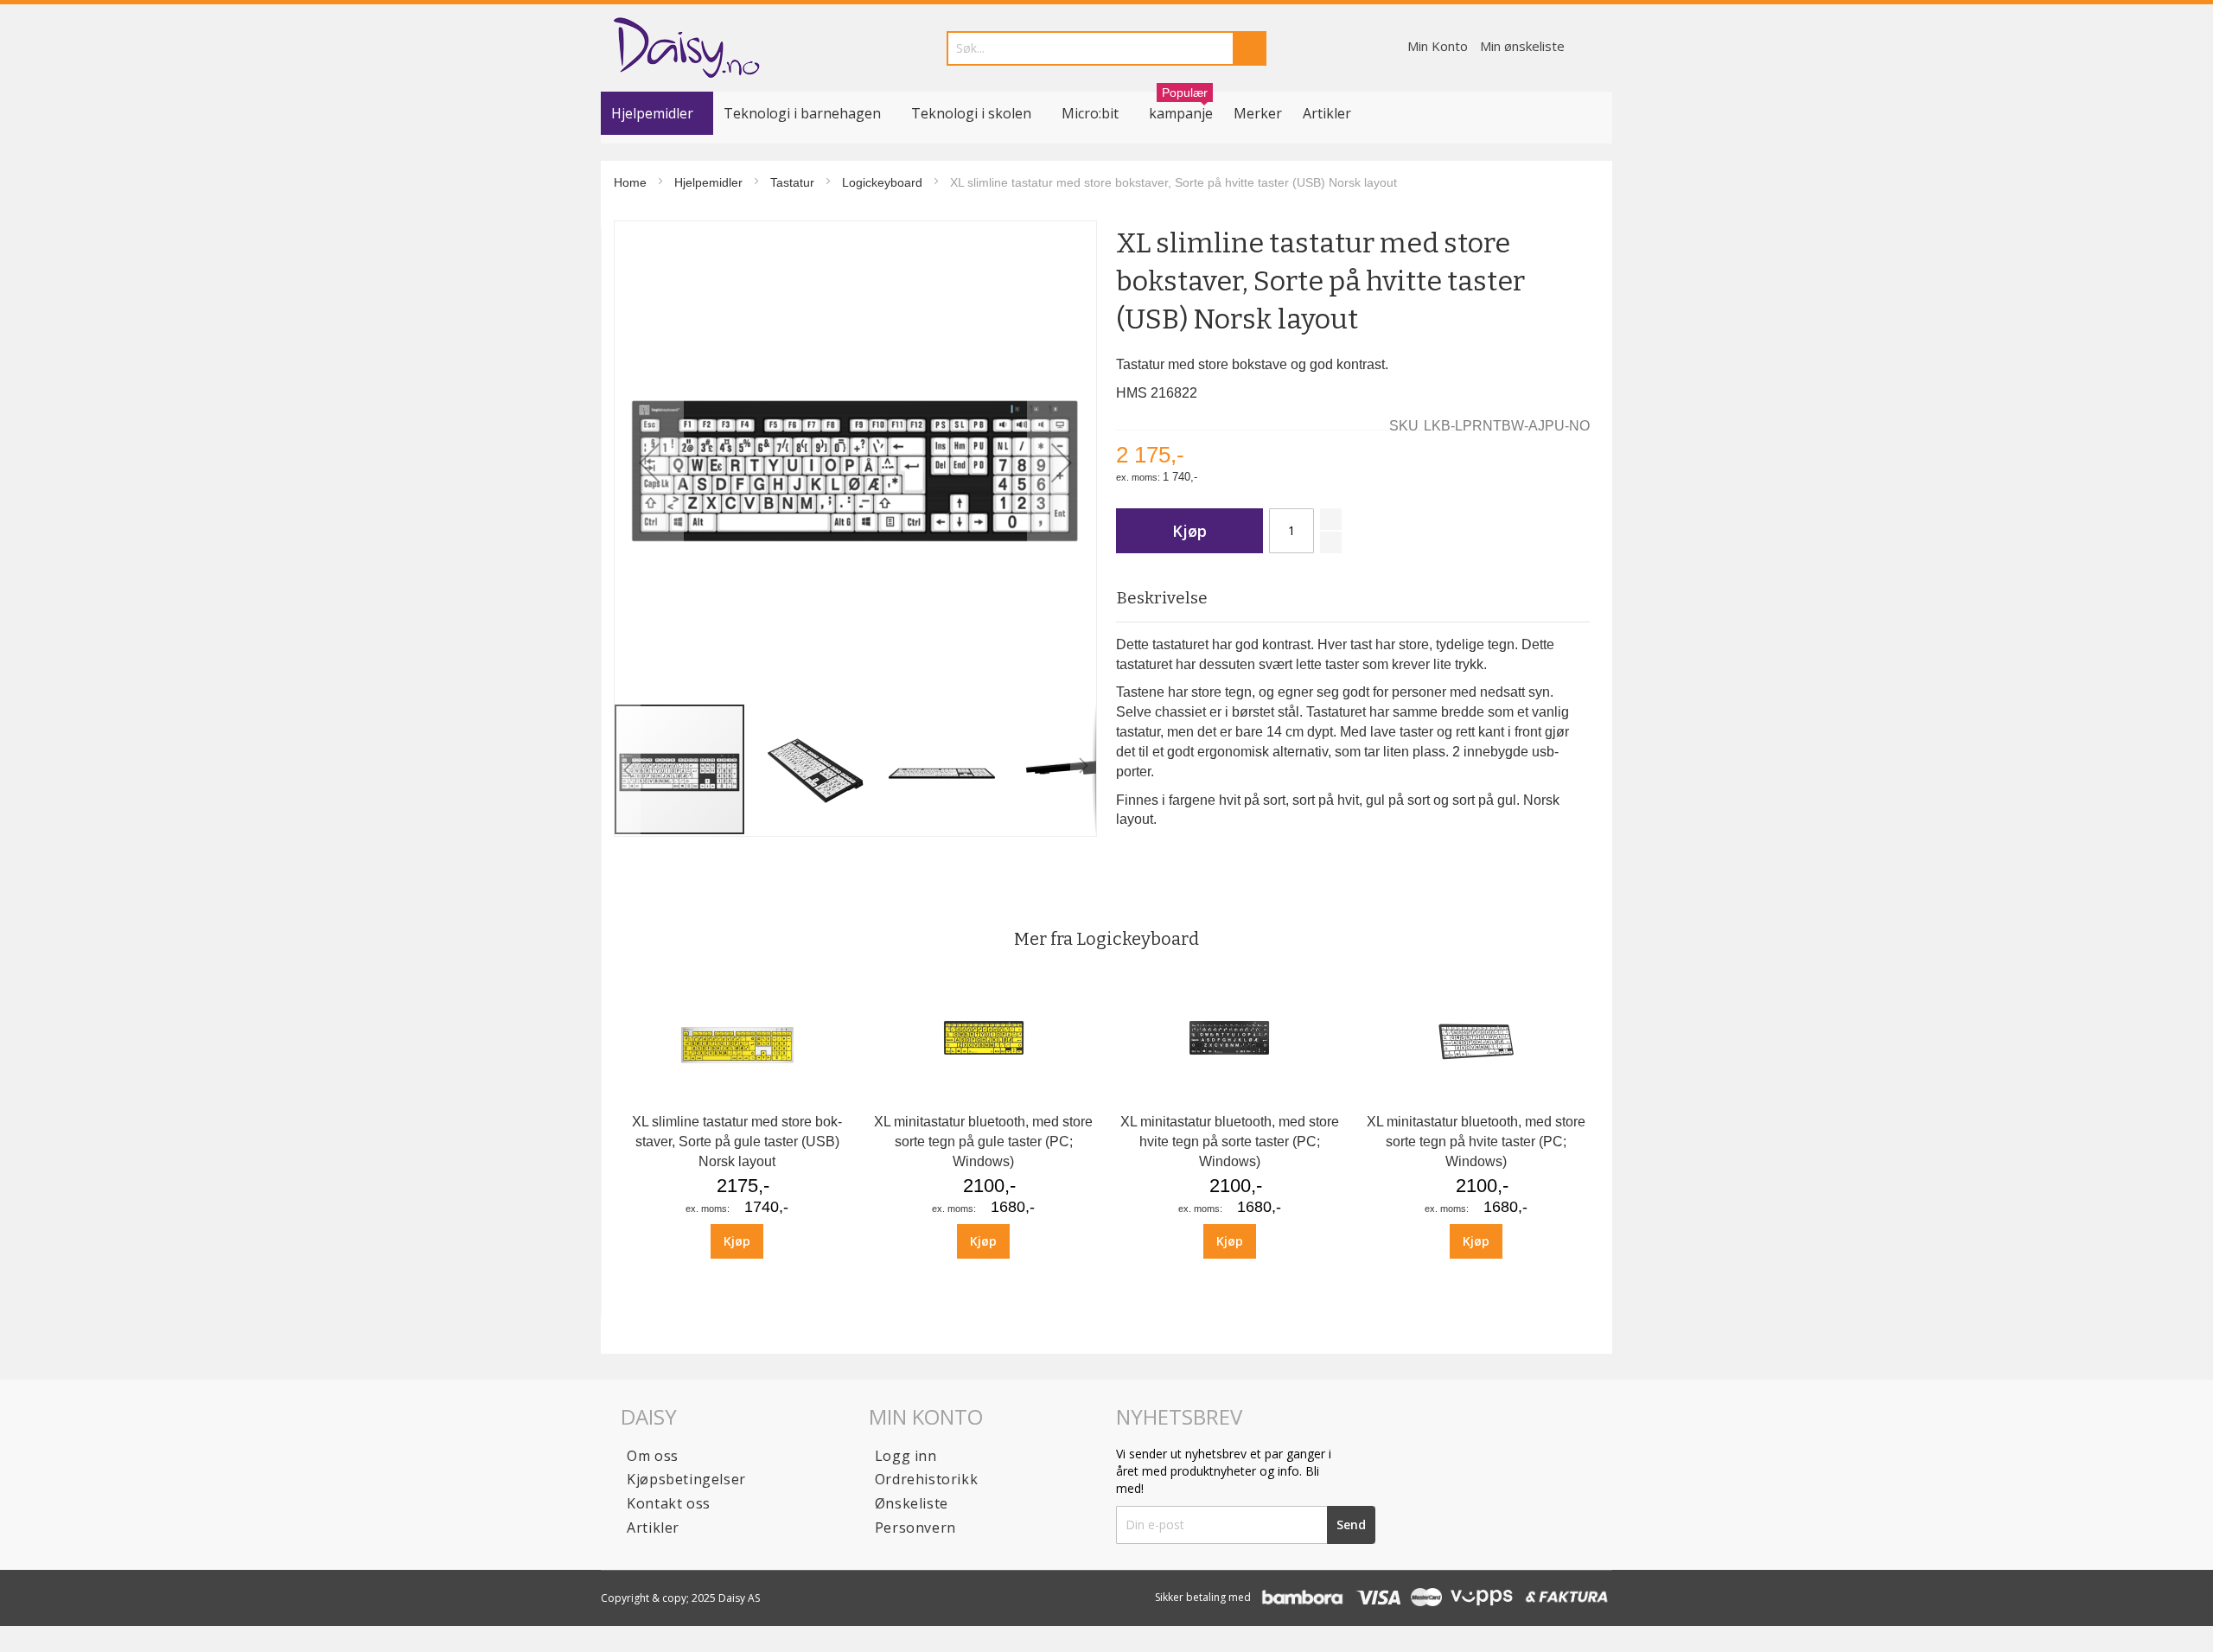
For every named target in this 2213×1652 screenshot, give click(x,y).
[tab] (1352, 599)
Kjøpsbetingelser (686, 1479)
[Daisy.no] (686, 48)
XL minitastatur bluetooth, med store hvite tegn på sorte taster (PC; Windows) (1230, 1142)
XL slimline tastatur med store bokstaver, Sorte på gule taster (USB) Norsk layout (737, 1142)
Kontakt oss (669, 1503)
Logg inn (906, 1456)
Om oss (653, 1456)
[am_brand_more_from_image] (737, 1097)
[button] (649, 462)
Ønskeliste (912, 1503)
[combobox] (1106, 48)
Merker (1258, 113)
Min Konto (1438, 46)
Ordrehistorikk (926, 1479)
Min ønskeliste (1522, 46)
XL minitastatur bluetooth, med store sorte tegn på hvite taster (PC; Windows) (1476, 1142)
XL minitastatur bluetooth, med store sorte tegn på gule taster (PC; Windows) (983, 1142)
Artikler (1327, 113)
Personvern (915, 1528)
